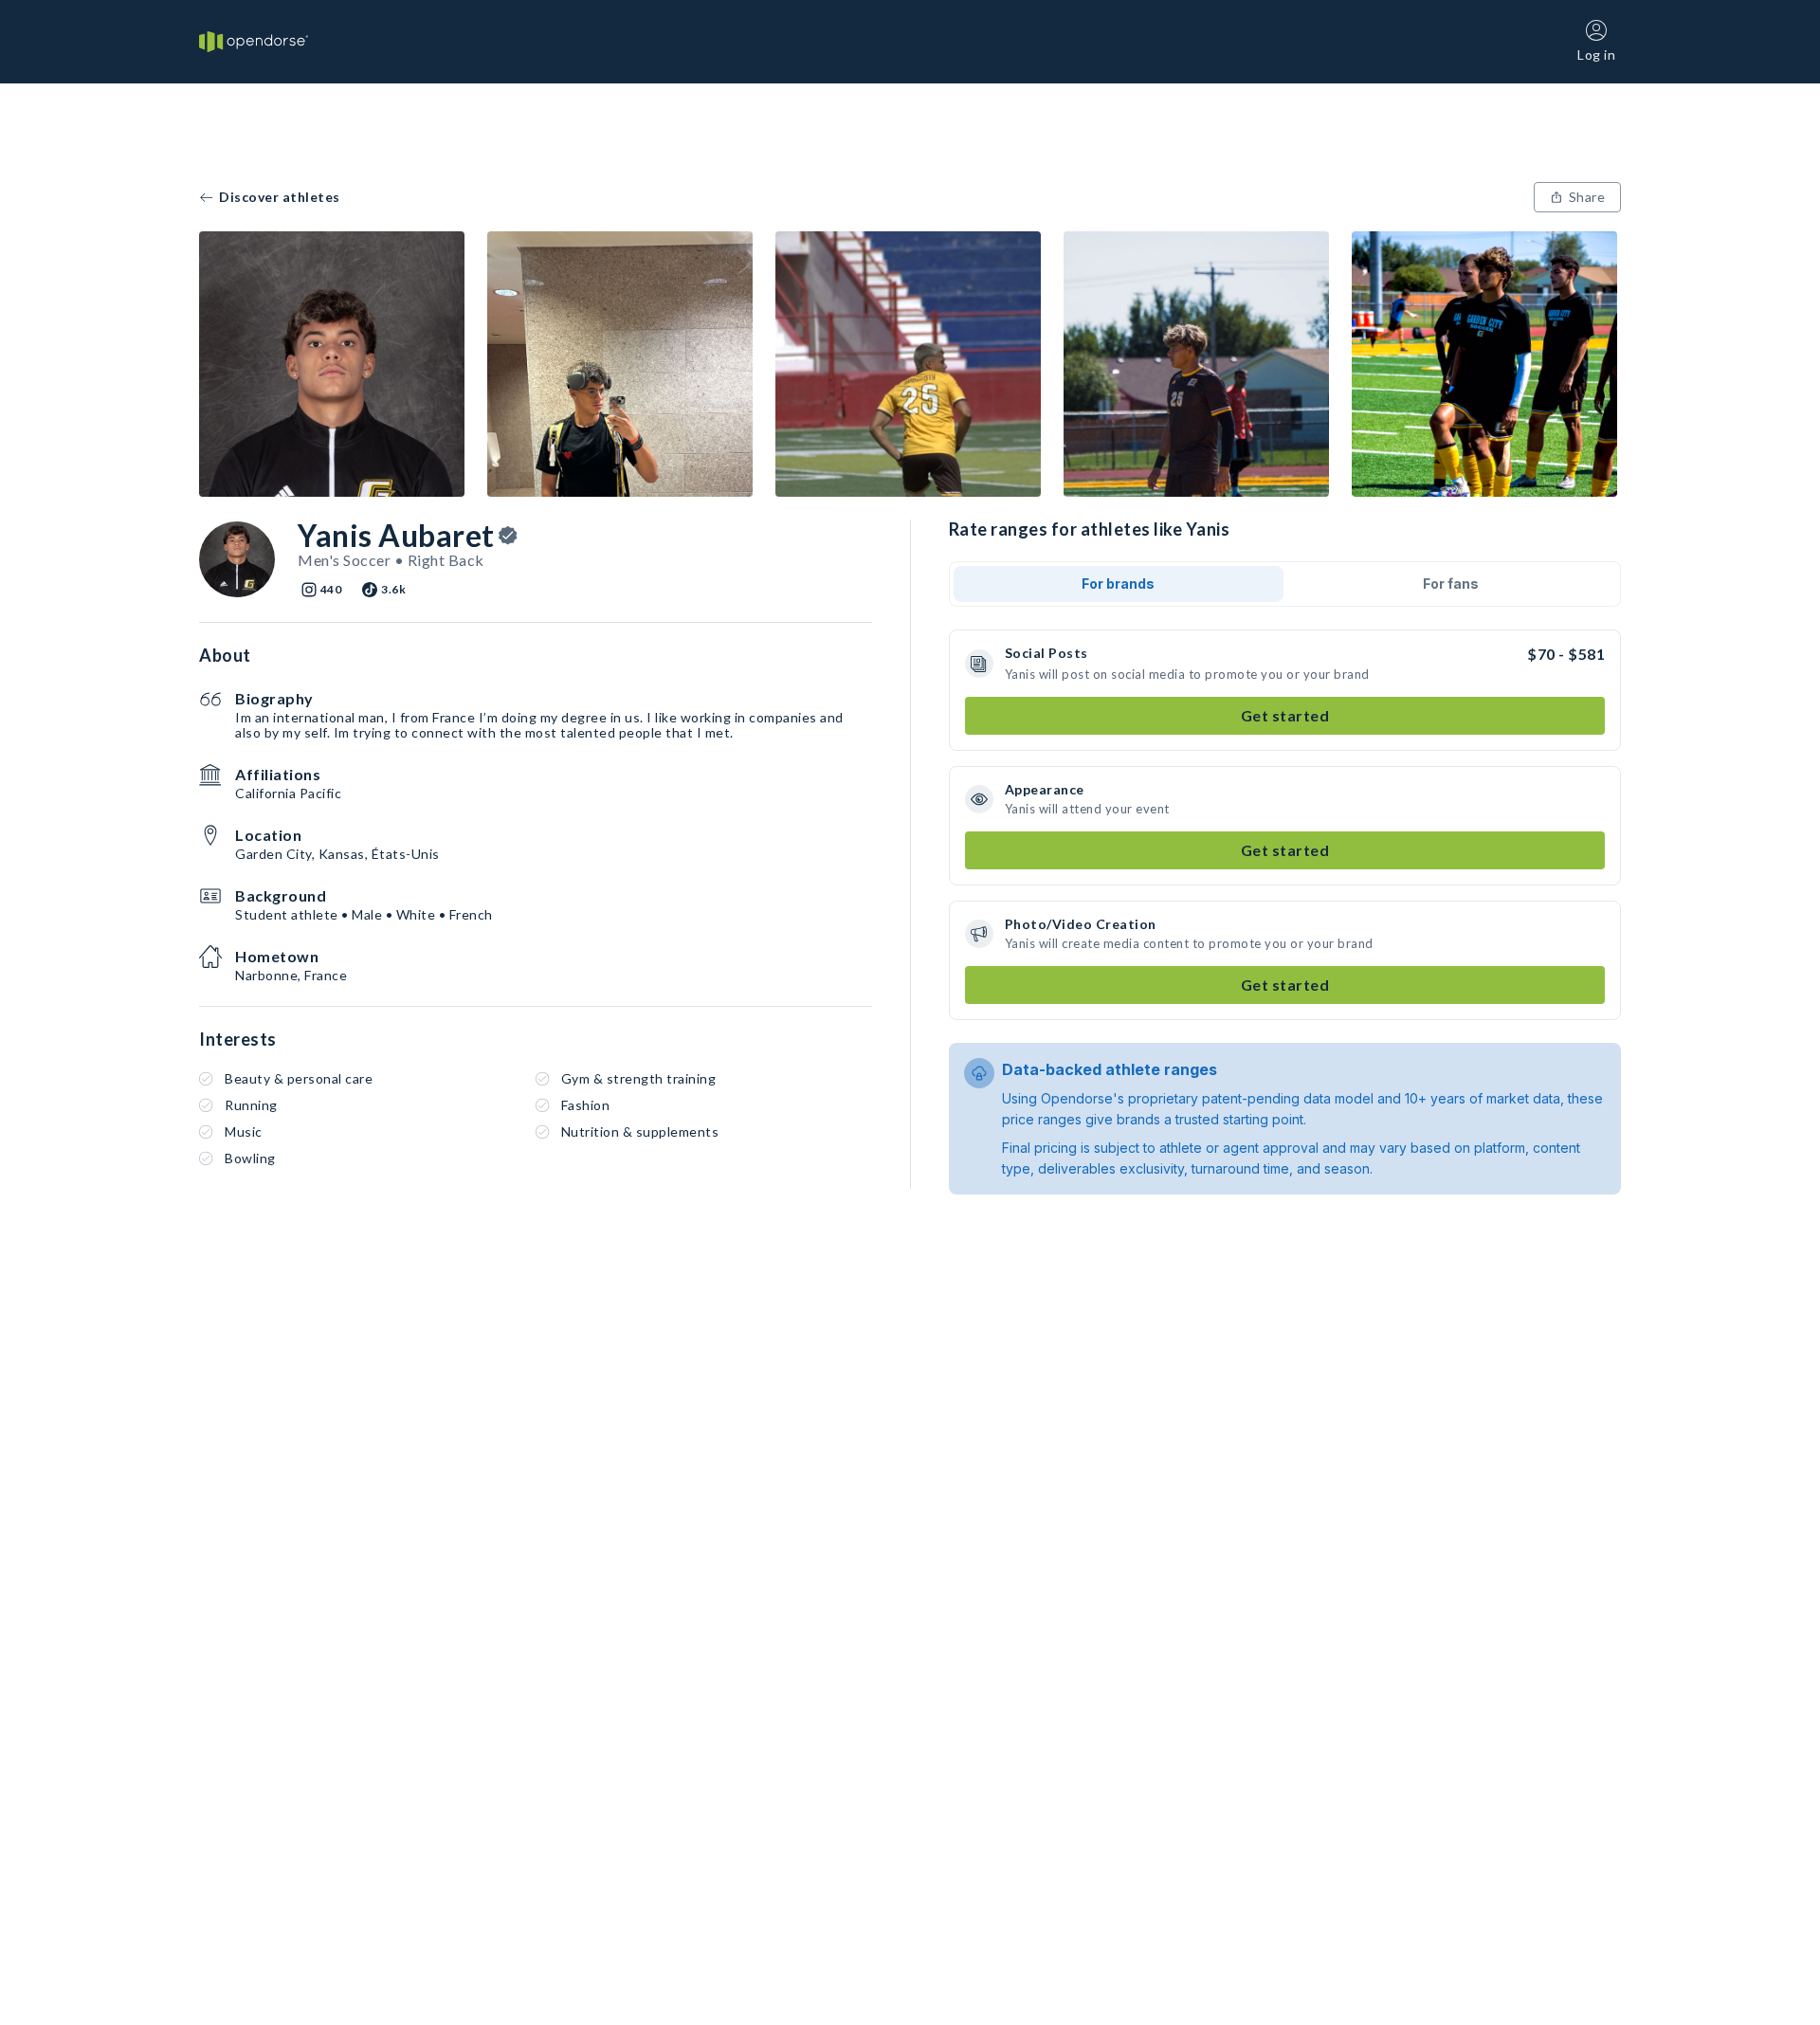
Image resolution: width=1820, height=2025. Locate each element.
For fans (1451, 584)
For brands (1118, 584)
